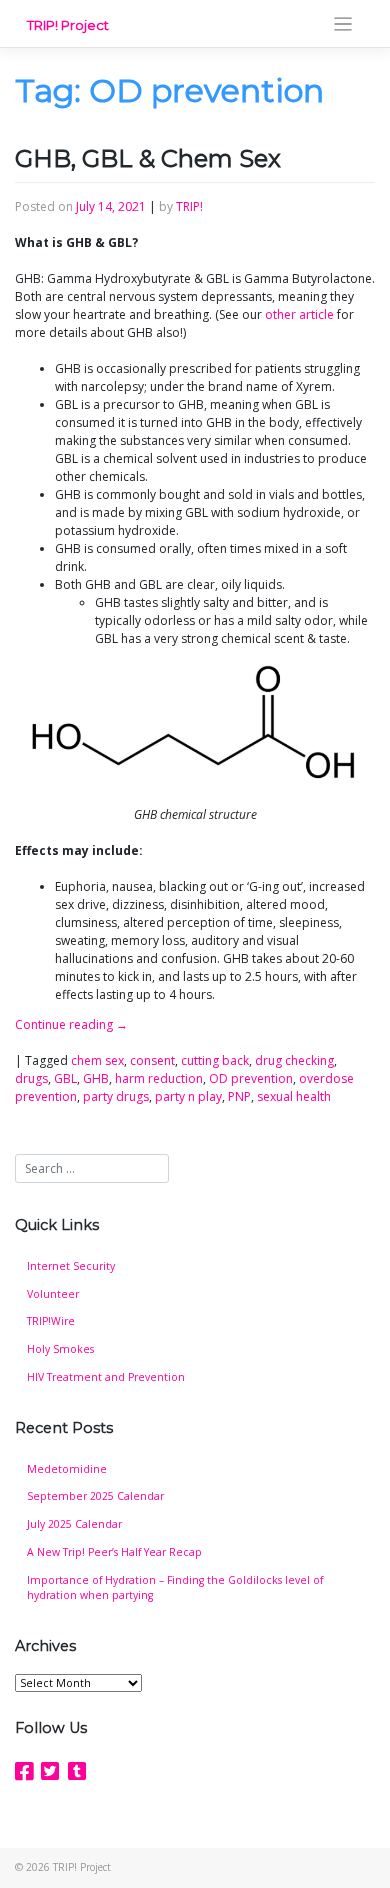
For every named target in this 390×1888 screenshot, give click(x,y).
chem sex (97, 1060)
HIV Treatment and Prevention (106, 1377)
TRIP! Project (68, 25)
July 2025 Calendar (74, 1524)
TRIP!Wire (51, 1321)
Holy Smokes (60, 1349)
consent (152, 1060)
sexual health (294, 1096)
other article (299, 314)
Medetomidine (67, 1469)
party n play (188, 1096)
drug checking (294, 1060)
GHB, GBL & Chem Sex (148, 158)
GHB (96, 1078)
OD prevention (251, 1078)
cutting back (215, 1060)
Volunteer (53, 1294)
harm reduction (159, 1078)
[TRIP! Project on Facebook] (24, 1771)
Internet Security (71, 1266)
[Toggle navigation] (343, 24)
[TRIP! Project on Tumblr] (77, 1771)
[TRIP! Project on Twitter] (50, 1771)
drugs (31, 1078)
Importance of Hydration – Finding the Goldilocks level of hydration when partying (175, 1588)
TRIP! (189, 206)
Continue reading (71, 1024)
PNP (239, 1096)
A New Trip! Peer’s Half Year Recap (114, 1552)
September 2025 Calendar (95, 1496)
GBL (65, 1078)
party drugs (116, 1096)
